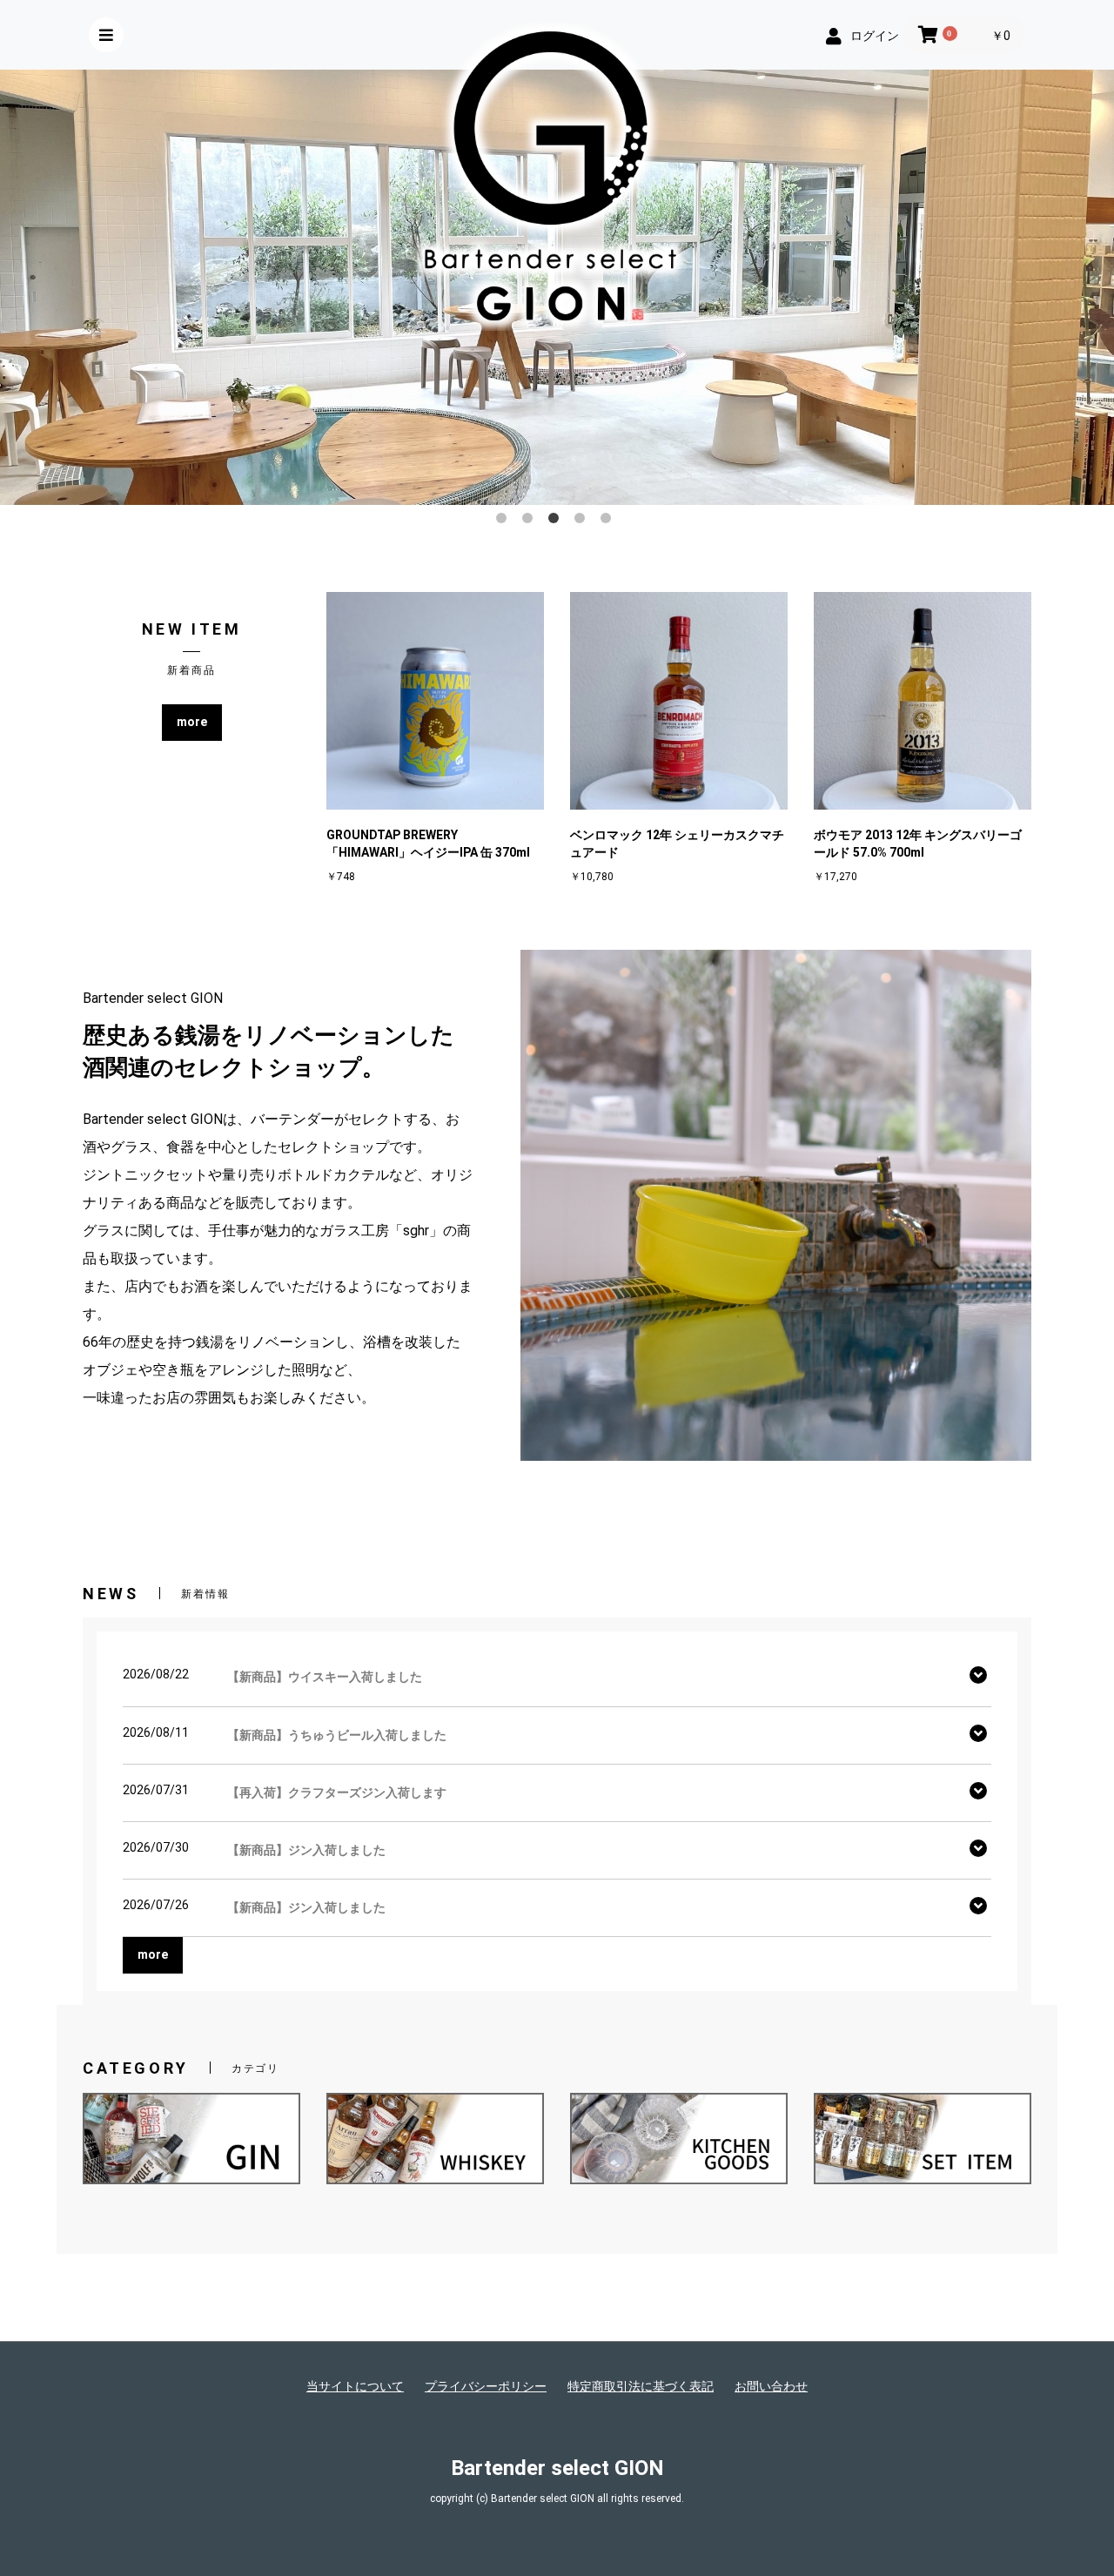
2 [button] (531, 521)
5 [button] (609, 521)
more (192, 722)
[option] (557, 287)
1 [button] (505, 521)
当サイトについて (355, 2386)
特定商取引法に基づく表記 (641, 2386)
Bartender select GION (557, 2468)
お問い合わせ (771, 2386)
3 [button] (557, 521)
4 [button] (583, 521)
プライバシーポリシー (486, 2386)
